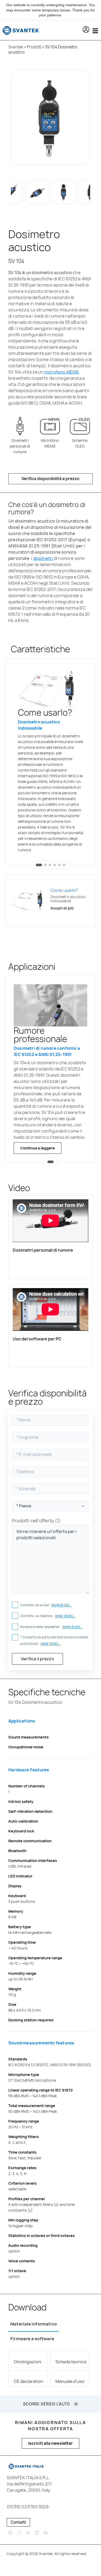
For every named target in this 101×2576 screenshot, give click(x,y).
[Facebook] (10, 2533)
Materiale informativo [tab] (34, 2324)
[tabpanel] (51, 762)
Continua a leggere (38, 1148)
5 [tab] (59, 865)
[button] (86, 30)
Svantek (16, 47)
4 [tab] (55, 865)
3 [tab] (50, 865)
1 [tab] (39, 865)
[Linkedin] (37, 2533)
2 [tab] (45, 865)
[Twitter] (28, 2533)
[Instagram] (19, 2533)
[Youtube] (45, 2533)
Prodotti (34, 47)
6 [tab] (64, 865)
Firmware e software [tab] (32, 2339)
